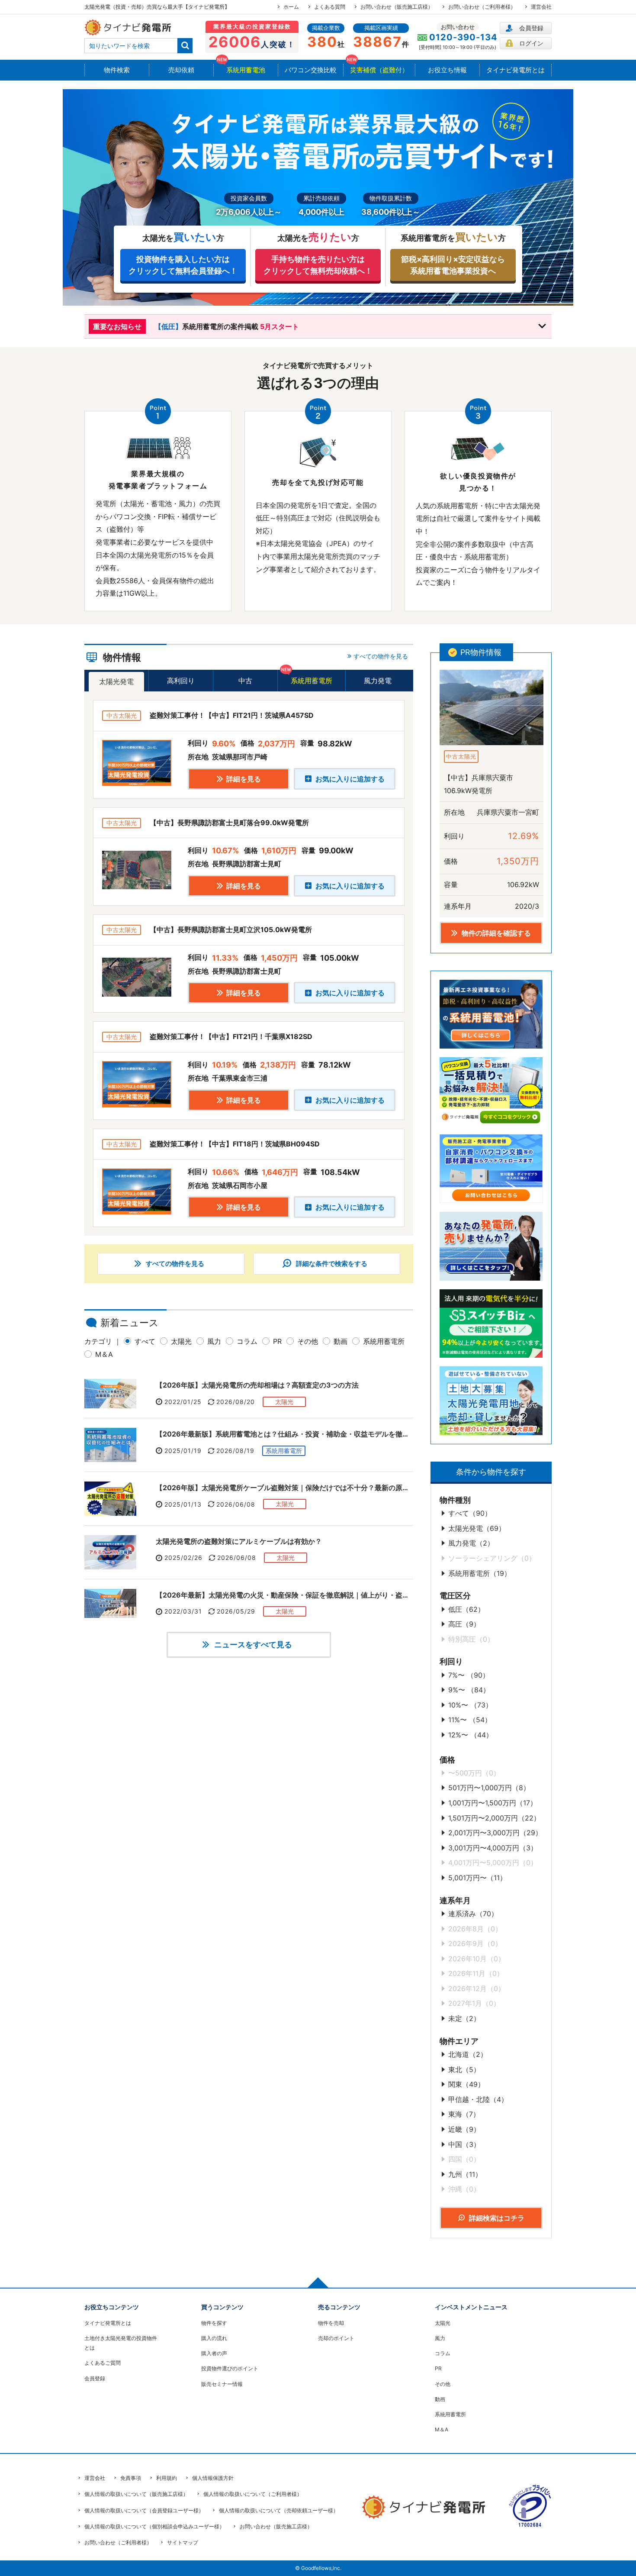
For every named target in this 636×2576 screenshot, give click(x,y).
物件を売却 (331, 2323)
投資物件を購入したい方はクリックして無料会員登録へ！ (183, 265)
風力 (214, 1341)
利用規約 (167, 2478)
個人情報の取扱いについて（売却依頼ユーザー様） (279, 2510)
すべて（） (470, 1513)
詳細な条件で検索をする (331, 1264)
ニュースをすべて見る (252, 1645)
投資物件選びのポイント (230, 2368)
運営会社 (541, 7)
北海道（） (468, 2054)
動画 (340, 1341)
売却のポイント (336, 2338)
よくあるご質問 (103, 2363)
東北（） (464, 2069)
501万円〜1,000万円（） (489, 1788)
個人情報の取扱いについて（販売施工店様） (136, 2494)
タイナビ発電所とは (108, 2323)
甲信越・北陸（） (478, 2099)
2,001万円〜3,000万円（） (495, 1833)
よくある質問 (330, 7)
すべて (145, 1341)
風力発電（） (471, 1543)
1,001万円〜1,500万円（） (493, 1803)
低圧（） (466, 1609)
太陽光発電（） (477, 1528)
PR (277, 1341)
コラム (247, 1341)
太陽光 (181, 1341)
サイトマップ (183, 2542)
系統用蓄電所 (384, 1341)
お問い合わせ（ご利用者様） (482, 7)
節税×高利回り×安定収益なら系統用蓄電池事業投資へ (453, 265)
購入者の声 (214, 2353)
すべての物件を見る (174, 1264)
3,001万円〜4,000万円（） (493, 1848)
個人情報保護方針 (213, 2478)
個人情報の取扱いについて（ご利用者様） (253, 2494)
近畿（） (464, 2129)
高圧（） (464, 1624)
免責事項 (131, 2478)
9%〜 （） (469, 1690)
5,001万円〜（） (477, 1878)
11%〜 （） (470, 1720)
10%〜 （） (470, 1705)
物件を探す (214, 2323)
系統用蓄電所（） (480, 1573)
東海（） (464, 2114)
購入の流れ (214, 2338)
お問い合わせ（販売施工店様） (397, 7)
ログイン (531, 43)
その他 (308, 1341)
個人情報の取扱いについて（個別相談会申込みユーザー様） (154, 2526)
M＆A (104, 1354)
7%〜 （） (469, 1675)
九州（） (465, 2174)
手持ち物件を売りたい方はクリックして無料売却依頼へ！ (318, 265)
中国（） (464, 2144)
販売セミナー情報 (222, 2384)
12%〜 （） (471, 1735)
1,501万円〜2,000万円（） (494, 1818)
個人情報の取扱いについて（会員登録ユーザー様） (144, 2510)
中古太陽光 (461, 756)
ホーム (291, 7)
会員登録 (531, 28)
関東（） (466, 2084)
